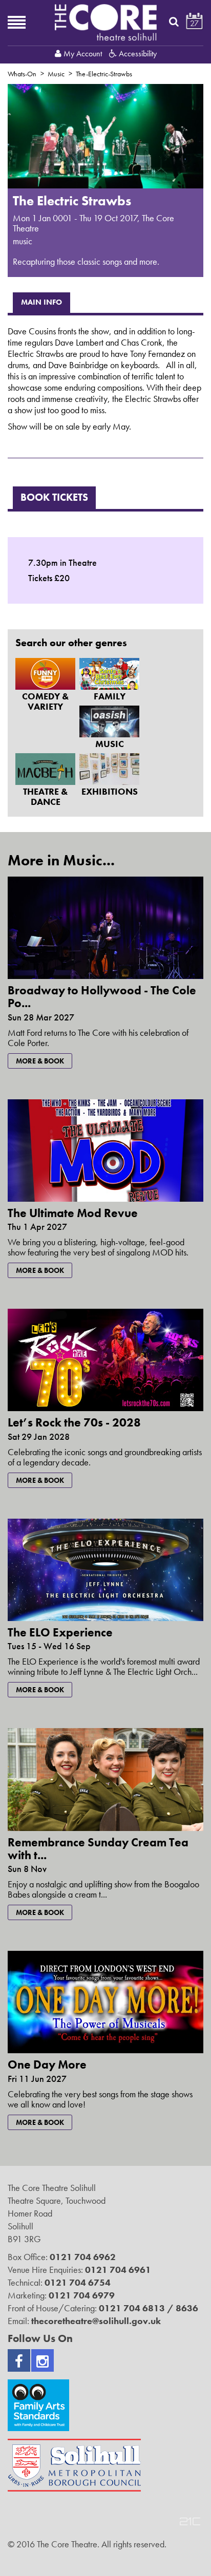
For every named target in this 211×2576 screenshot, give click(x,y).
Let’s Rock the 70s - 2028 (74, 1422)
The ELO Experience (60, 1632)
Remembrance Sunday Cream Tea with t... (98, 1849)
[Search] (174, 22)
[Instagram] (43, 2360)
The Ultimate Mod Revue (73, 1213)
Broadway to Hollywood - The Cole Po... (102, 997)
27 (194, 23)
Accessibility (137, 54)
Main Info (41, 302)
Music (56, 74)
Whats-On (22, 74)
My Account (83, 54)
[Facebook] (19, 2360)
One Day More (47, 2064)
